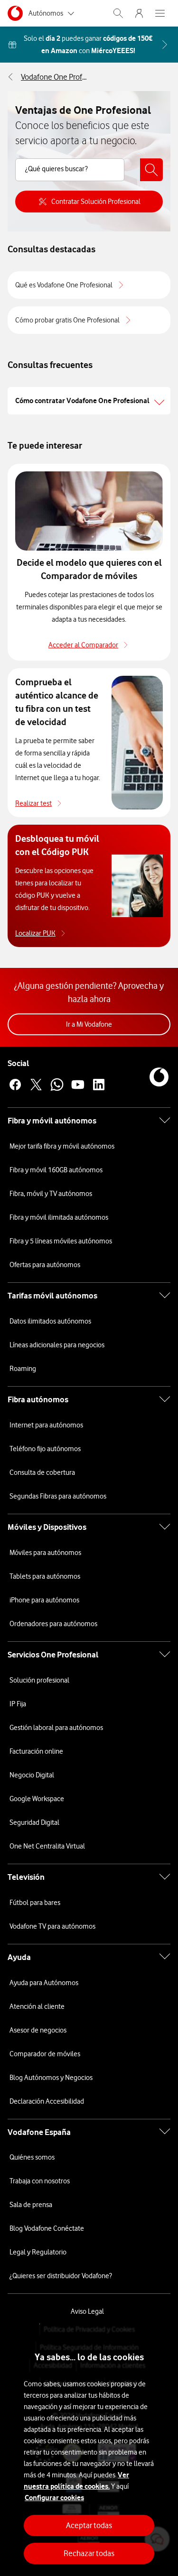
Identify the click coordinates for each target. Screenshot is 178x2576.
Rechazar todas (89, 2553)
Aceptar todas (89, 2525)
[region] (89, 2450)
